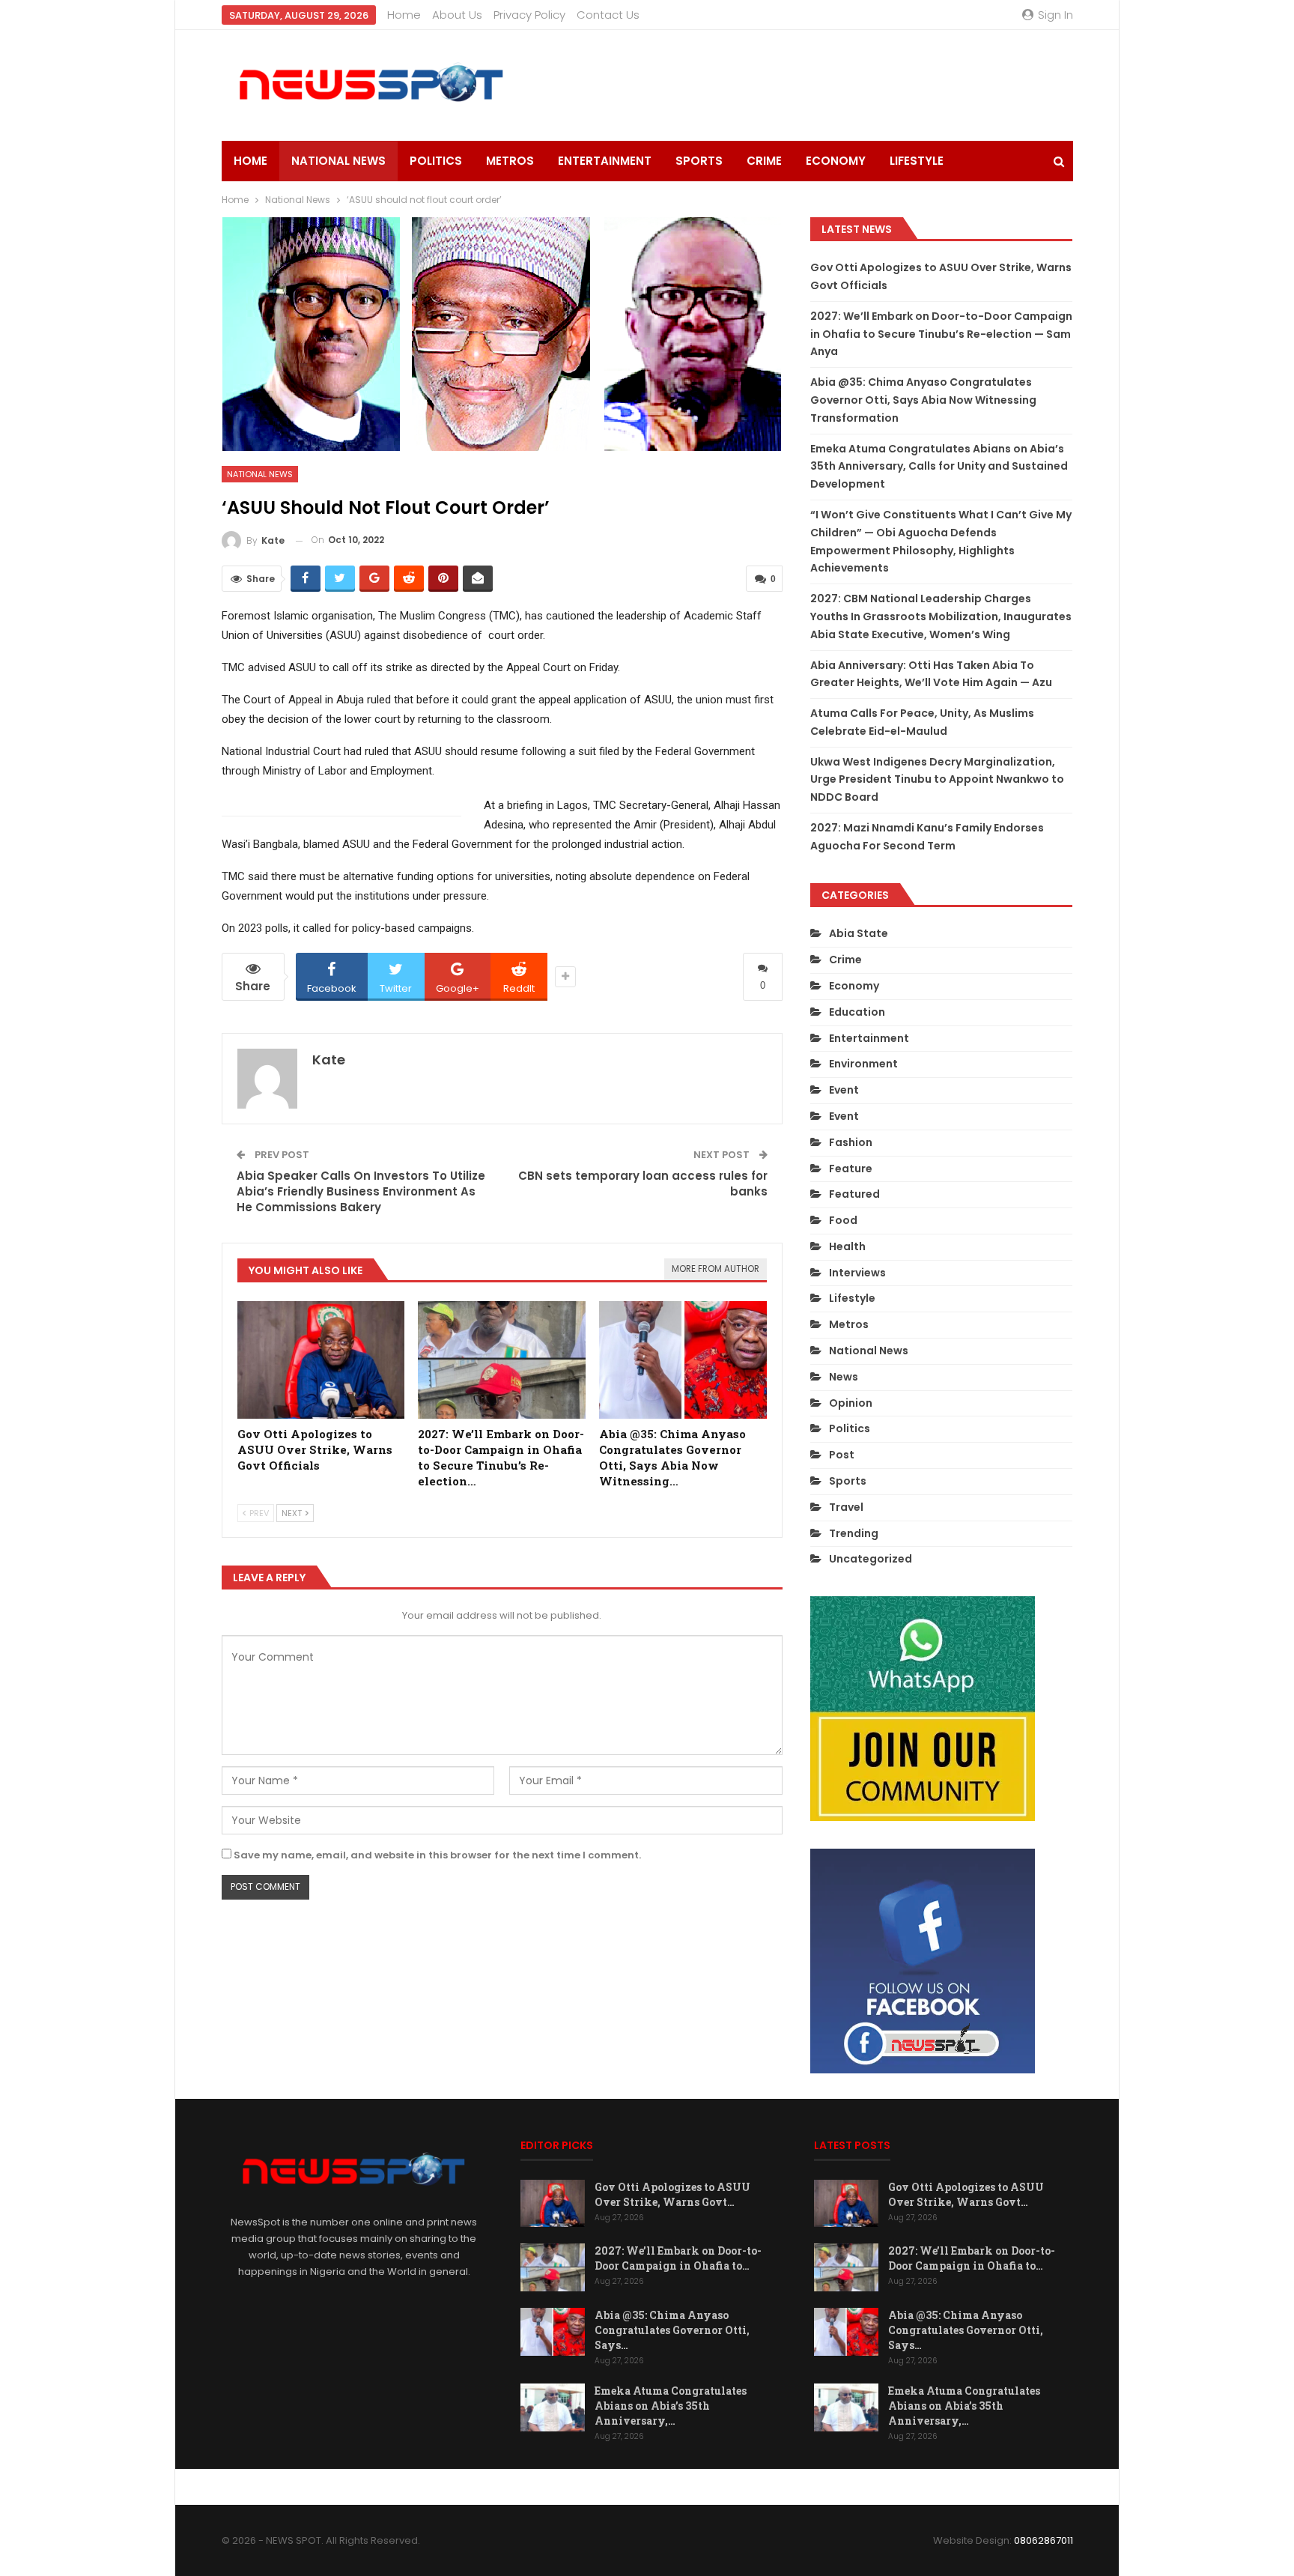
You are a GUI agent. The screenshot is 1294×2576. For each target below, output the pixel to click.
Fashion (851, 1142)
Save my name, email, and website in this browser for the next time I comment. (437, 1855)
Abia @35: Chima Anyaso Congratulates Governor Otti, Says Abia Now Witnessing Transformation (923, 400)
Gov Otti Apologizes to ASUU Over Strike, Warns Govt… (672, 2194)
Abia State (859, 933)
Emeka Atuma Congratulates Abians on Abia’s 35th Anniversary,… (671, 2406)
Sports (699, 161)
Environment (863, 1064)
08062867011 (1044, 2540)
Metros (510, 161)
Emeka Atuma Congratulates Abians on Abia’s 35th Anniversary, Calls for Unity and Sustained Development (939, 467)
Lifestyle (917, 161)
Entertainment (605, 161)
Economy (836, 161)
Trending (854, 1533)
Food (843, 1220)
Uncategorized (871, 1559)
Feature (851, 1169)
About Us (457, 15)
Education (857, 1012)
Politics (436, 161)
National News (338, 161)
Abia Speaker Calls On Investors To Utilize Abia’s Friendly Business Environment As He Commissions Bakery (361, 1191)
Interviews (857, 1273)
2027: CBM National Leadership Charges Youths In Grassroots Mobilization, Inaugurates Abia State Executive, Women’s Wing (941, 616)
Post (842, 1455)
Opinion (851, 1403)
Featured (854, 1194)
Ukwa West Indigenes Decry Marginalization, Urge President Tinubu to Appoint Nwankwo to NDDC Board (937, 780)
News (844, 1377)
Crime (764, 161)
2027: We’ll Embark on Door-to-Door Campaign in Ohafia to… (678, 2258)
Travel (846, 1507)
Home (404, 15)
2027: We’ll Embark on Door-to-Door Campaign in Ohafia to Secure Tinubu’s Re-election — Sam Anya (941, 334)
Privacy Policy (529, 15)
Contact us (608, 15)
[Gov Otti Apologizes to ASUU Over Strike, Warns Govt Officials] (321, 1360)
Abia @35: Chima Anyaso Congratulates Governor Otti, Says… (672, 2330)
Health (847, 1246)
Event (844, 1090)
